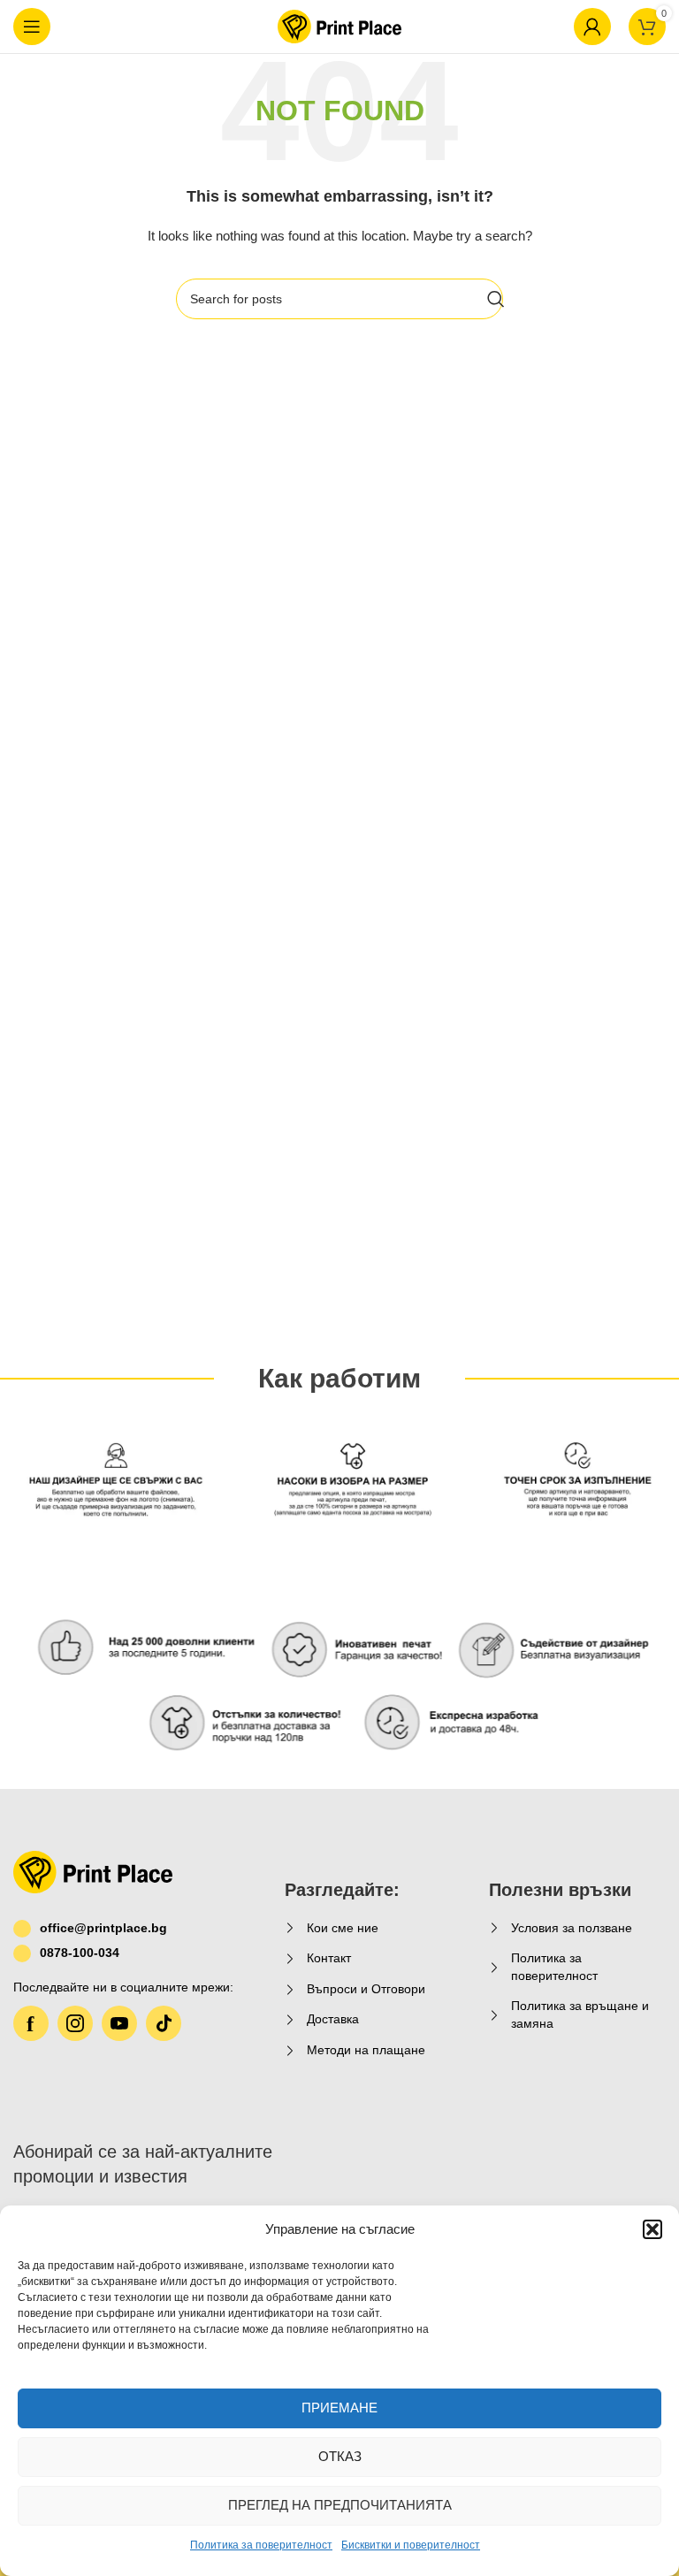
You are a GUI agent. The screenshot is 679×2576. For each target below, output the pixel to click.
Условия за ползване (572, 1928)
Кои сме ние (343, 1928)
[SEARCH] (496, 299)
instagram (75, 2023)
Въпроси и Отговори (366, 1989)
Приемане (339, 2408)
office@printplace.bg (103, 1928)
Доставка (333, 2019)
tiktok (164, 2023)
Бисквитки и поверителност (411, 2545)
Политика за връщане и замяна (580, 2014)
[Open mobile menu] (32, 27)
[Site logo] (339, 26)
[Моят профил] (592, 27)
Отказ (340, 2456)
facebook (31, 2023)
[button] (652, 2229)
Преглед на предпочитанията (340, 2505)
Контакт (329, 1958)
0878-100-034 (80, 1953)
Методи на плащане (366, 2050)
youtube (119, 2023)
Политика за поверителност (261, 2545)
